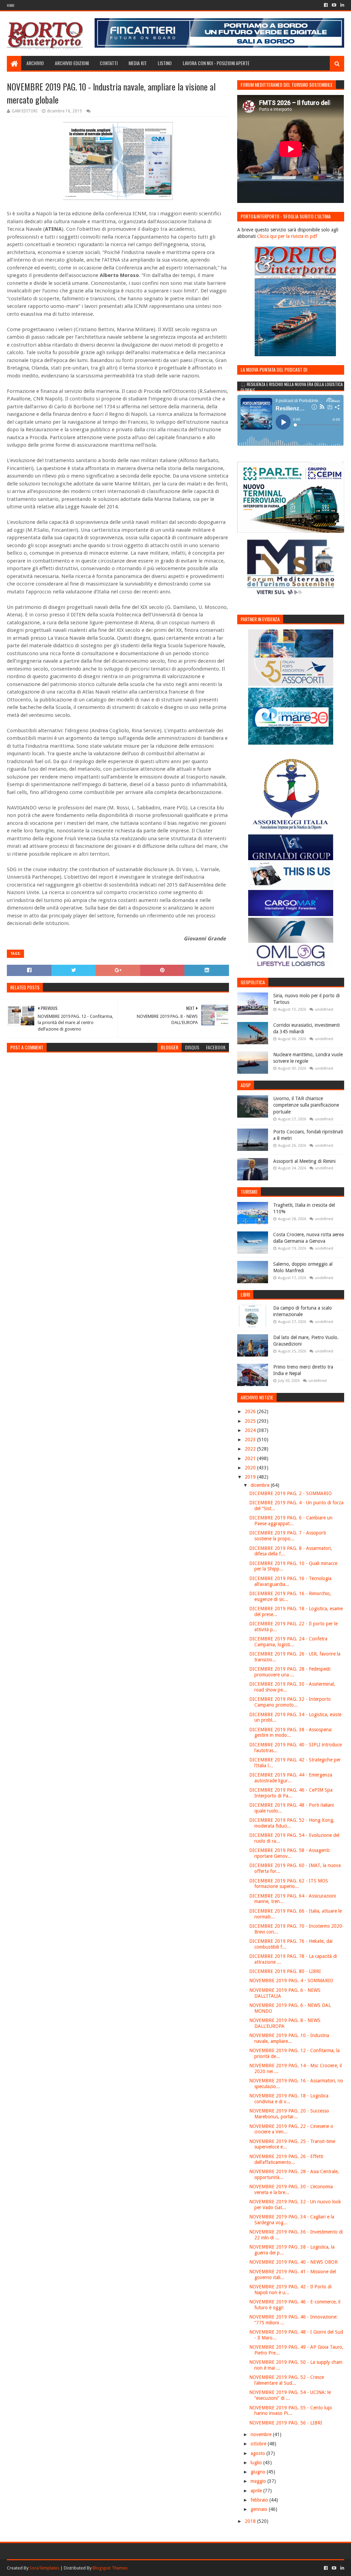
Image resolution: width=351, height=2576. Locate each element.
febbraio (260, 2500)
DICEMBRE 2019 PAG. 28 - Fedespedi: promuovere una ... (290, 1672)
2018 (251, 2521)
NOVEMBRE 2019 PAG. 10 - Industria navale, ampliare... (289, 2038)
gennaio (260, 2509)
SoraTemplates (44, 2568)
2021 (251, 1458)
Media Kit (138, 63)
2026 (251, 1411)
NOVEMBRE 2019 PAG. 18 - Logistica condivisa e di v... (289, 2099)
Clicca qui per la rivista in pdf (287, 236)
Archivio (35, 63)
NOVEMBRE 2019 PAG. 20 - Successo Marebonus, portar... (289, 2114)
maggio (259, 2481)
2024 (251, 1430)
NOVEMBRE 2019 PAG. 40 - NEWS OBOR (293, 2262)
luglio (257, 2463)
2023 (251, 1440)
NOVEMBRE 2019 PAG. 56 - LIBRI (286, 2423)
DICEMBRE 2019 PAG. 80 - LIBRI (285, 1971)
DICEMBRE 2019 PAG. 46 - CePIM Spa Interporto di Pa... (291, 1793)
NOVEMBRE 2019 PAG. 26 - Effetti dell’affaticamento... (286, 2159)
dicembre (261, 1485)
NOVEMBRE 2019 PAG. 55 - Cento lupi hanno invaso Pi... (291, 2411)
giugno (259, 2472)
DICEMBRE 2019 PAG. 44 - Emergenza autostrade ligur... (291, 1778)
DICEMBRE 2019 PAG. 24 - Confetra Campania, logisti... (288, 1642)
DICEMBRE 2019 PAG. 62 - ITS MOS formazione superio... (289, 1884)
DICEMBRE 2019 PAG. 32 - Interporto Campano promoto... (290, 1702)
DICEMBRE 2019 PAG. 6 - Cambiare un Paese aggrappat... (291, 1521)
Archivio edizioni (72, 63)
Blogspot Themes (110, 2568)
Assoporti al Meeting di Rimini (304, 1161)
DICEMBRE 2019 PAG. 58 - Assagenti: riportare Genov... (290, 1853)
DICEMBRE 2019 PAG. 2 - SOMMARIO (291, 1493)
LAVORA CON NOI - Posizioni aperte (216, 63)
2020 (251, 1468)
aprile (257, 2491)
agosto (258, 2453)
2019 (251, 1477)
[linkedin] (342, 5)
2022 (251, 1449)
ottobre (259, 2444)
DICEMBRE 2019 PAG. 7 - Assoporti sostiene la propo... (288, 1536)
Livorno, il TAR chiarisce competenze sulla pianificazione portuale (306, 1105)
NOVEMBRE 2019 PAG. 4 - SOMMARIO (291, 1981)
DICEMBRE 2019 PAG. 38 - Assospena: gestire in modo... (291, 1732)
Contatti (109, 63)
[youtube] (334, 5)
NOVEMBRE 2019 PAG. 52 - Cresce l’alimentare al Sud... (287, 2380)
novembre (262, 2434)
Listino (165, 63)
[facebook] (326, 5)
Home (11, 5)
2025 (251, 1421)
